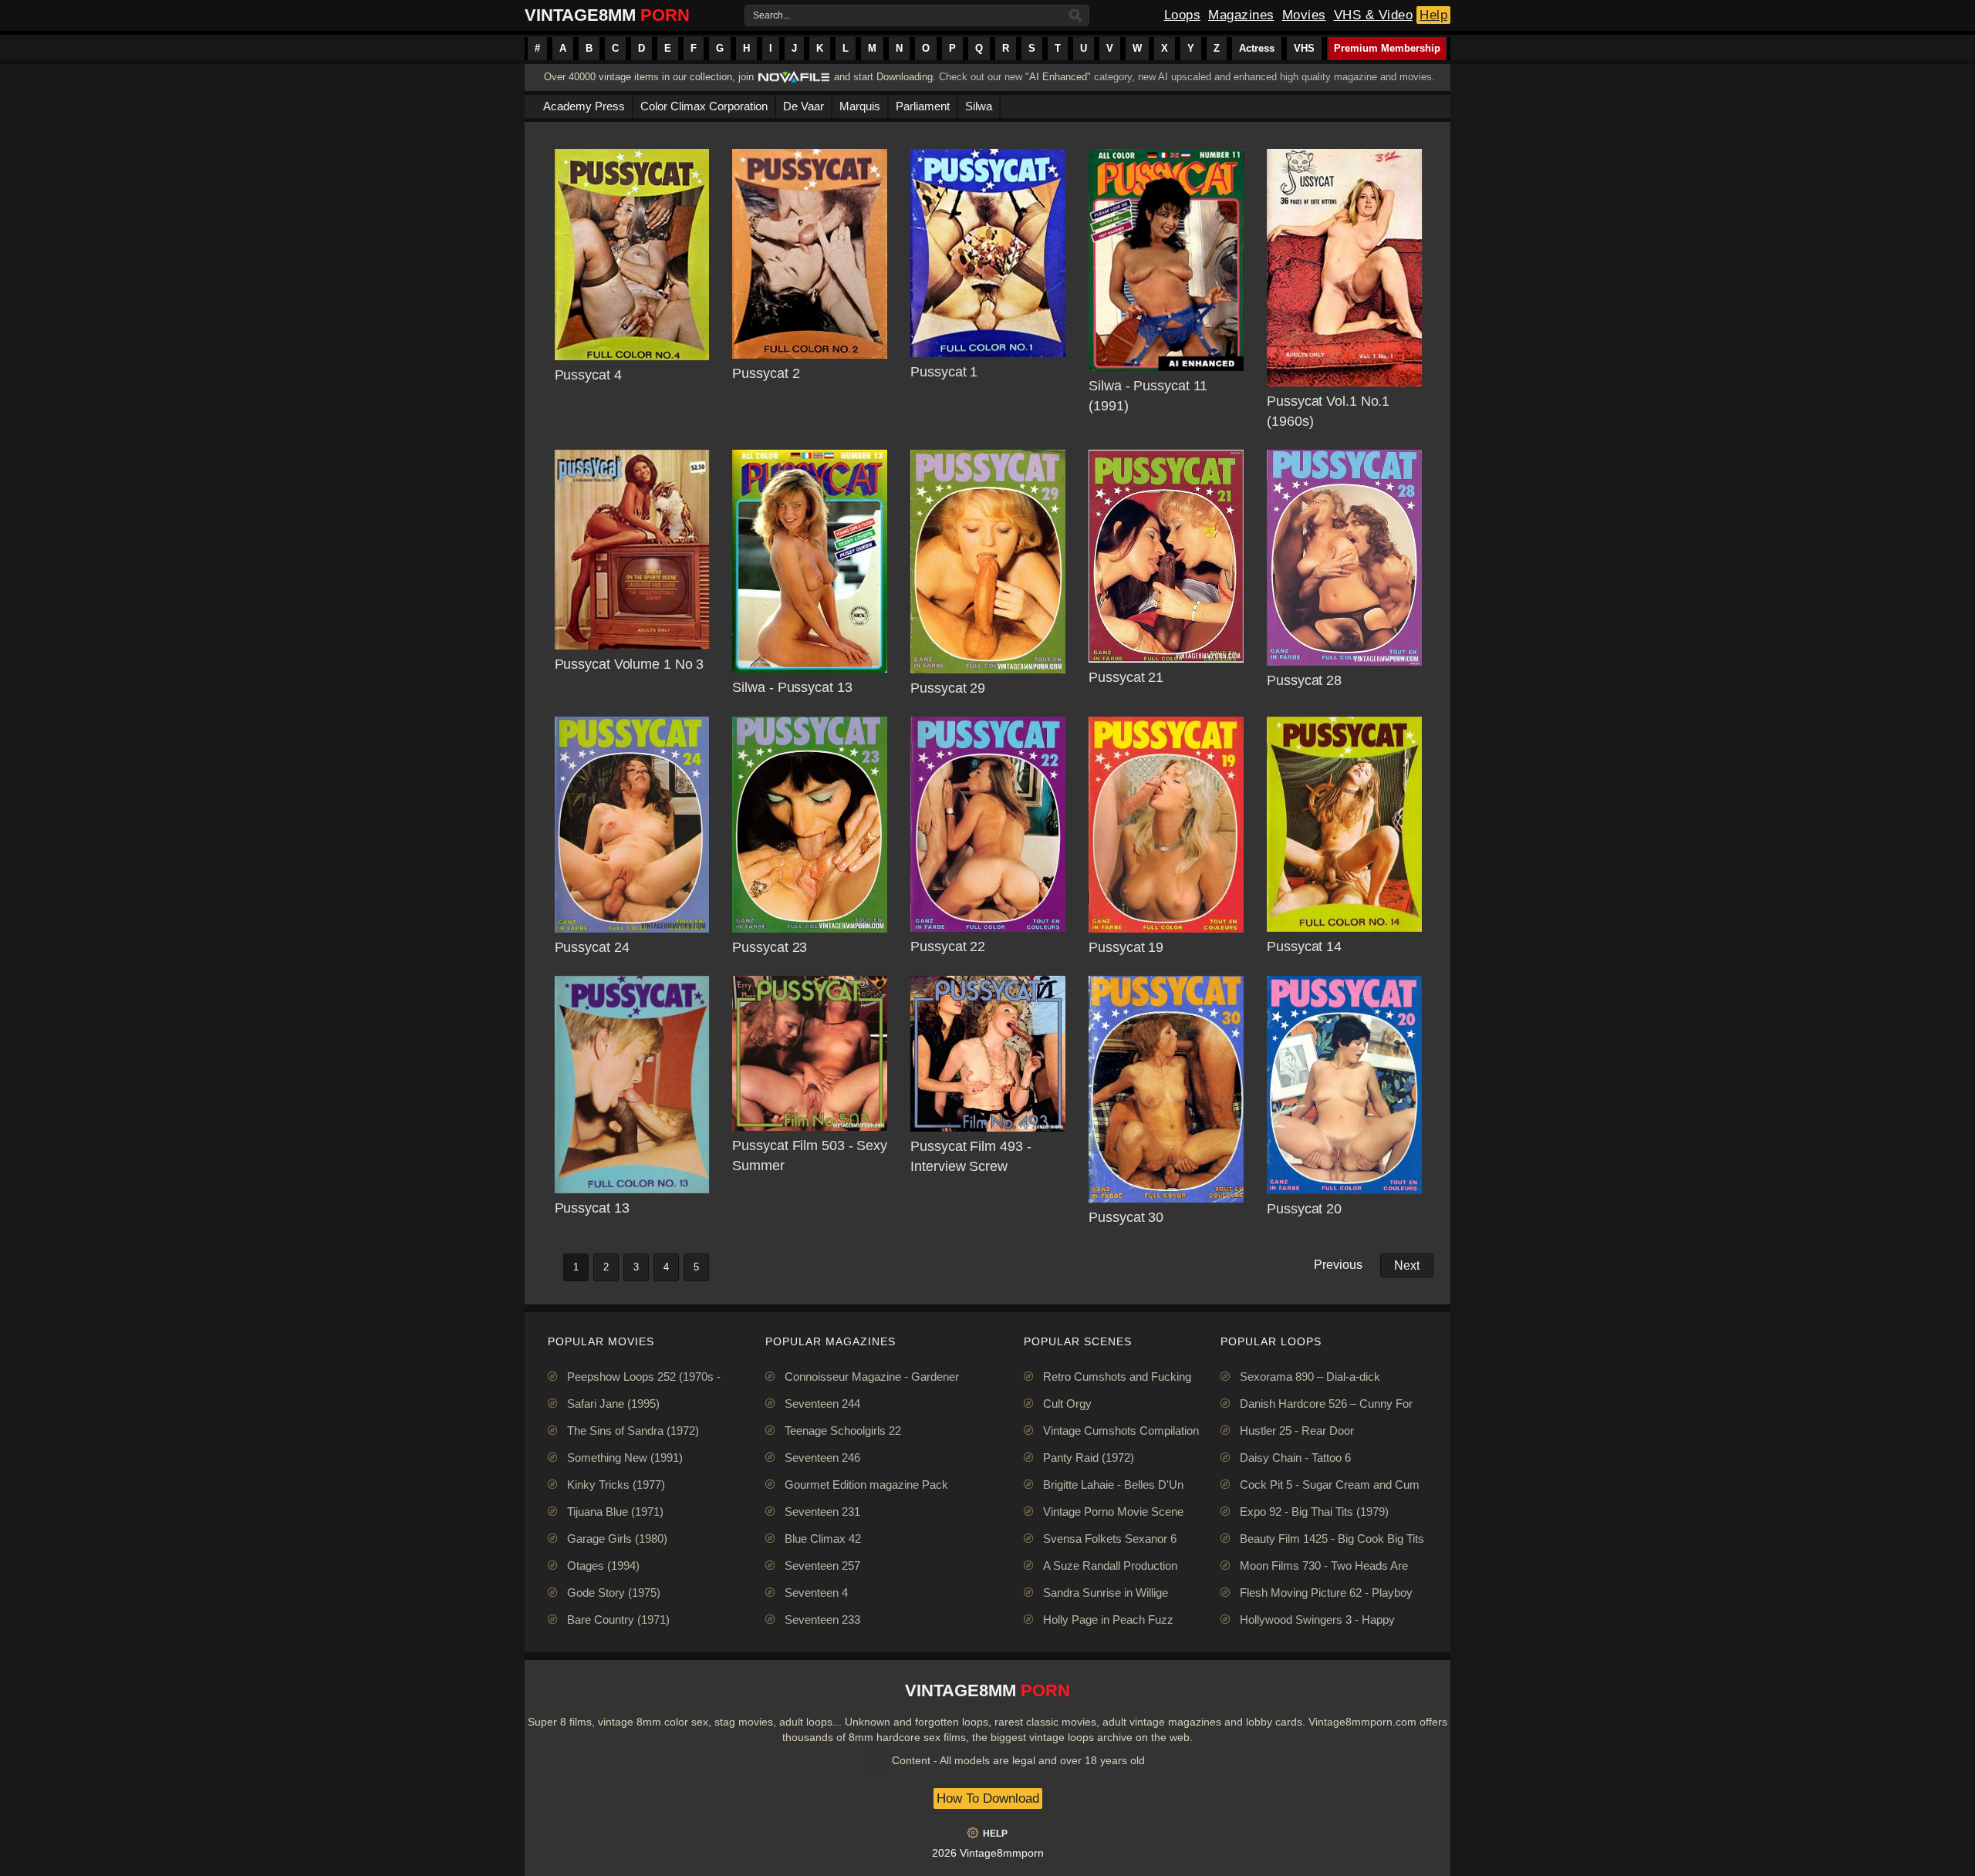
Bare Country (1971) (618, 1620)
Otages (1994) (603, 1566)
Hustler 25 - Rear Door (1297, 1431)
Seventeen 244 (822, 1404)
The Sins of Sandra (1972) (633, 1431)
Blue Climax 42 (823, 1539)
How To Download (988, 1798)
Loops (1183, 15)
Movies (1304, 15)
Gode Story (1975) (614, 1593)
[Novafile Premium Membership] (794, 81)
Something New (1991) (625, 1458)
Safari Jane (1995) (613, 1404)
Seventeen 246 (822, 1458)
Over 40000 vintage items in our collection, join (649, 77)
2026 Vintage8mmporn (988, 1853)
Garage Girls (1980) (617, 1539)
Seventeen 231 (822, 1512)
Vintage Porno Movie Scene (1113, 1512)
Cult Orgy (1067, 1404)
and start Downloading (883, 77)
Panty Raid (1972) (1089, 1458)
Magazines (1241, 15)
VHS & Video (1374, 15)
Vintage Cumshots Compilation (1121, 1431)
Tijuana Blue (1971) (615, 1512)
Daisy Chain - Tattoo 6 (1295, 1458)
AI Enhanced (1058, 77)
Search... (771, 15)
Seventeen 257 (822, 1566)
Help (1433, 15)
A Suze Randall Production (1110, 1566)
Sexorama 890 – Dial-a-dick (1310, 1377)
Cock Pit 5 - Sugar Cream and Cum (1330, 1485)
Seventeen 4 (816, 1593)
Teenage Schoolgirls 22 (843, 1431)
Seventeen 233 (822, 1620)
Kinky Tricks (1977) (616, 1485)
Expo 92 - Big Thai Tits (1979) (1314, 1512)
